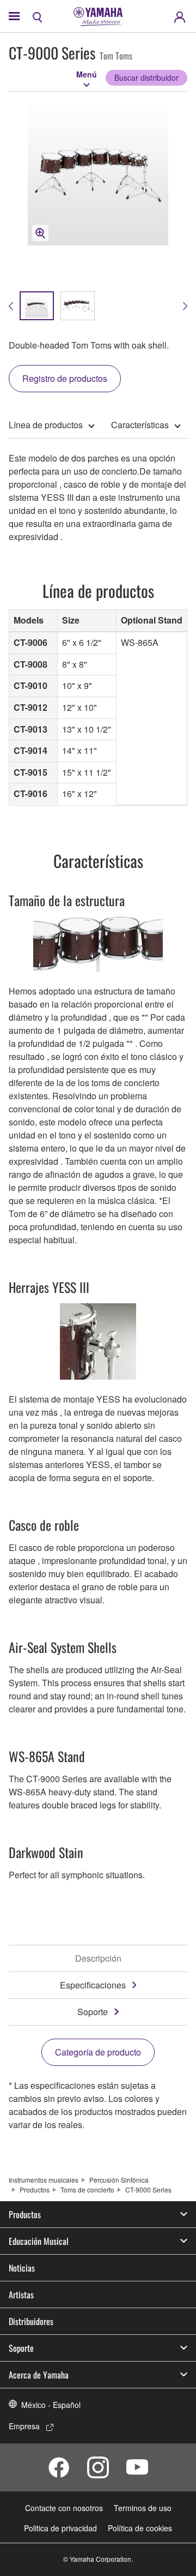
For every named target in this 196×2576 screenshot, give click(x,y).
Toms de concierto (87, 2189)
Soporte (93, 2012)
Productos (35, 2189)
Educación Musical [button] (39, 2241)
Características (140, 425)
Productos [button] (25, 2214)
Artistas (21, 2295)
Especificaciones (93, 1985)
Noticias (22, 2268)
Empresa (24, 2426)
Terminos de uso (143, 2508)
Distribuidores (31, 2321)
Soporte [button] (21, 2348)
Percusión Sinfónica (119, 2180)
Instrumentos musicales (44, 2180)
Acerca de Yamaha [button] (39, 2375)
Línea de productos (46, 425)
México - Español (51, 2405)
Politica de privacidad (60, 2528)
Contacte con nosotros (64, 2508)
